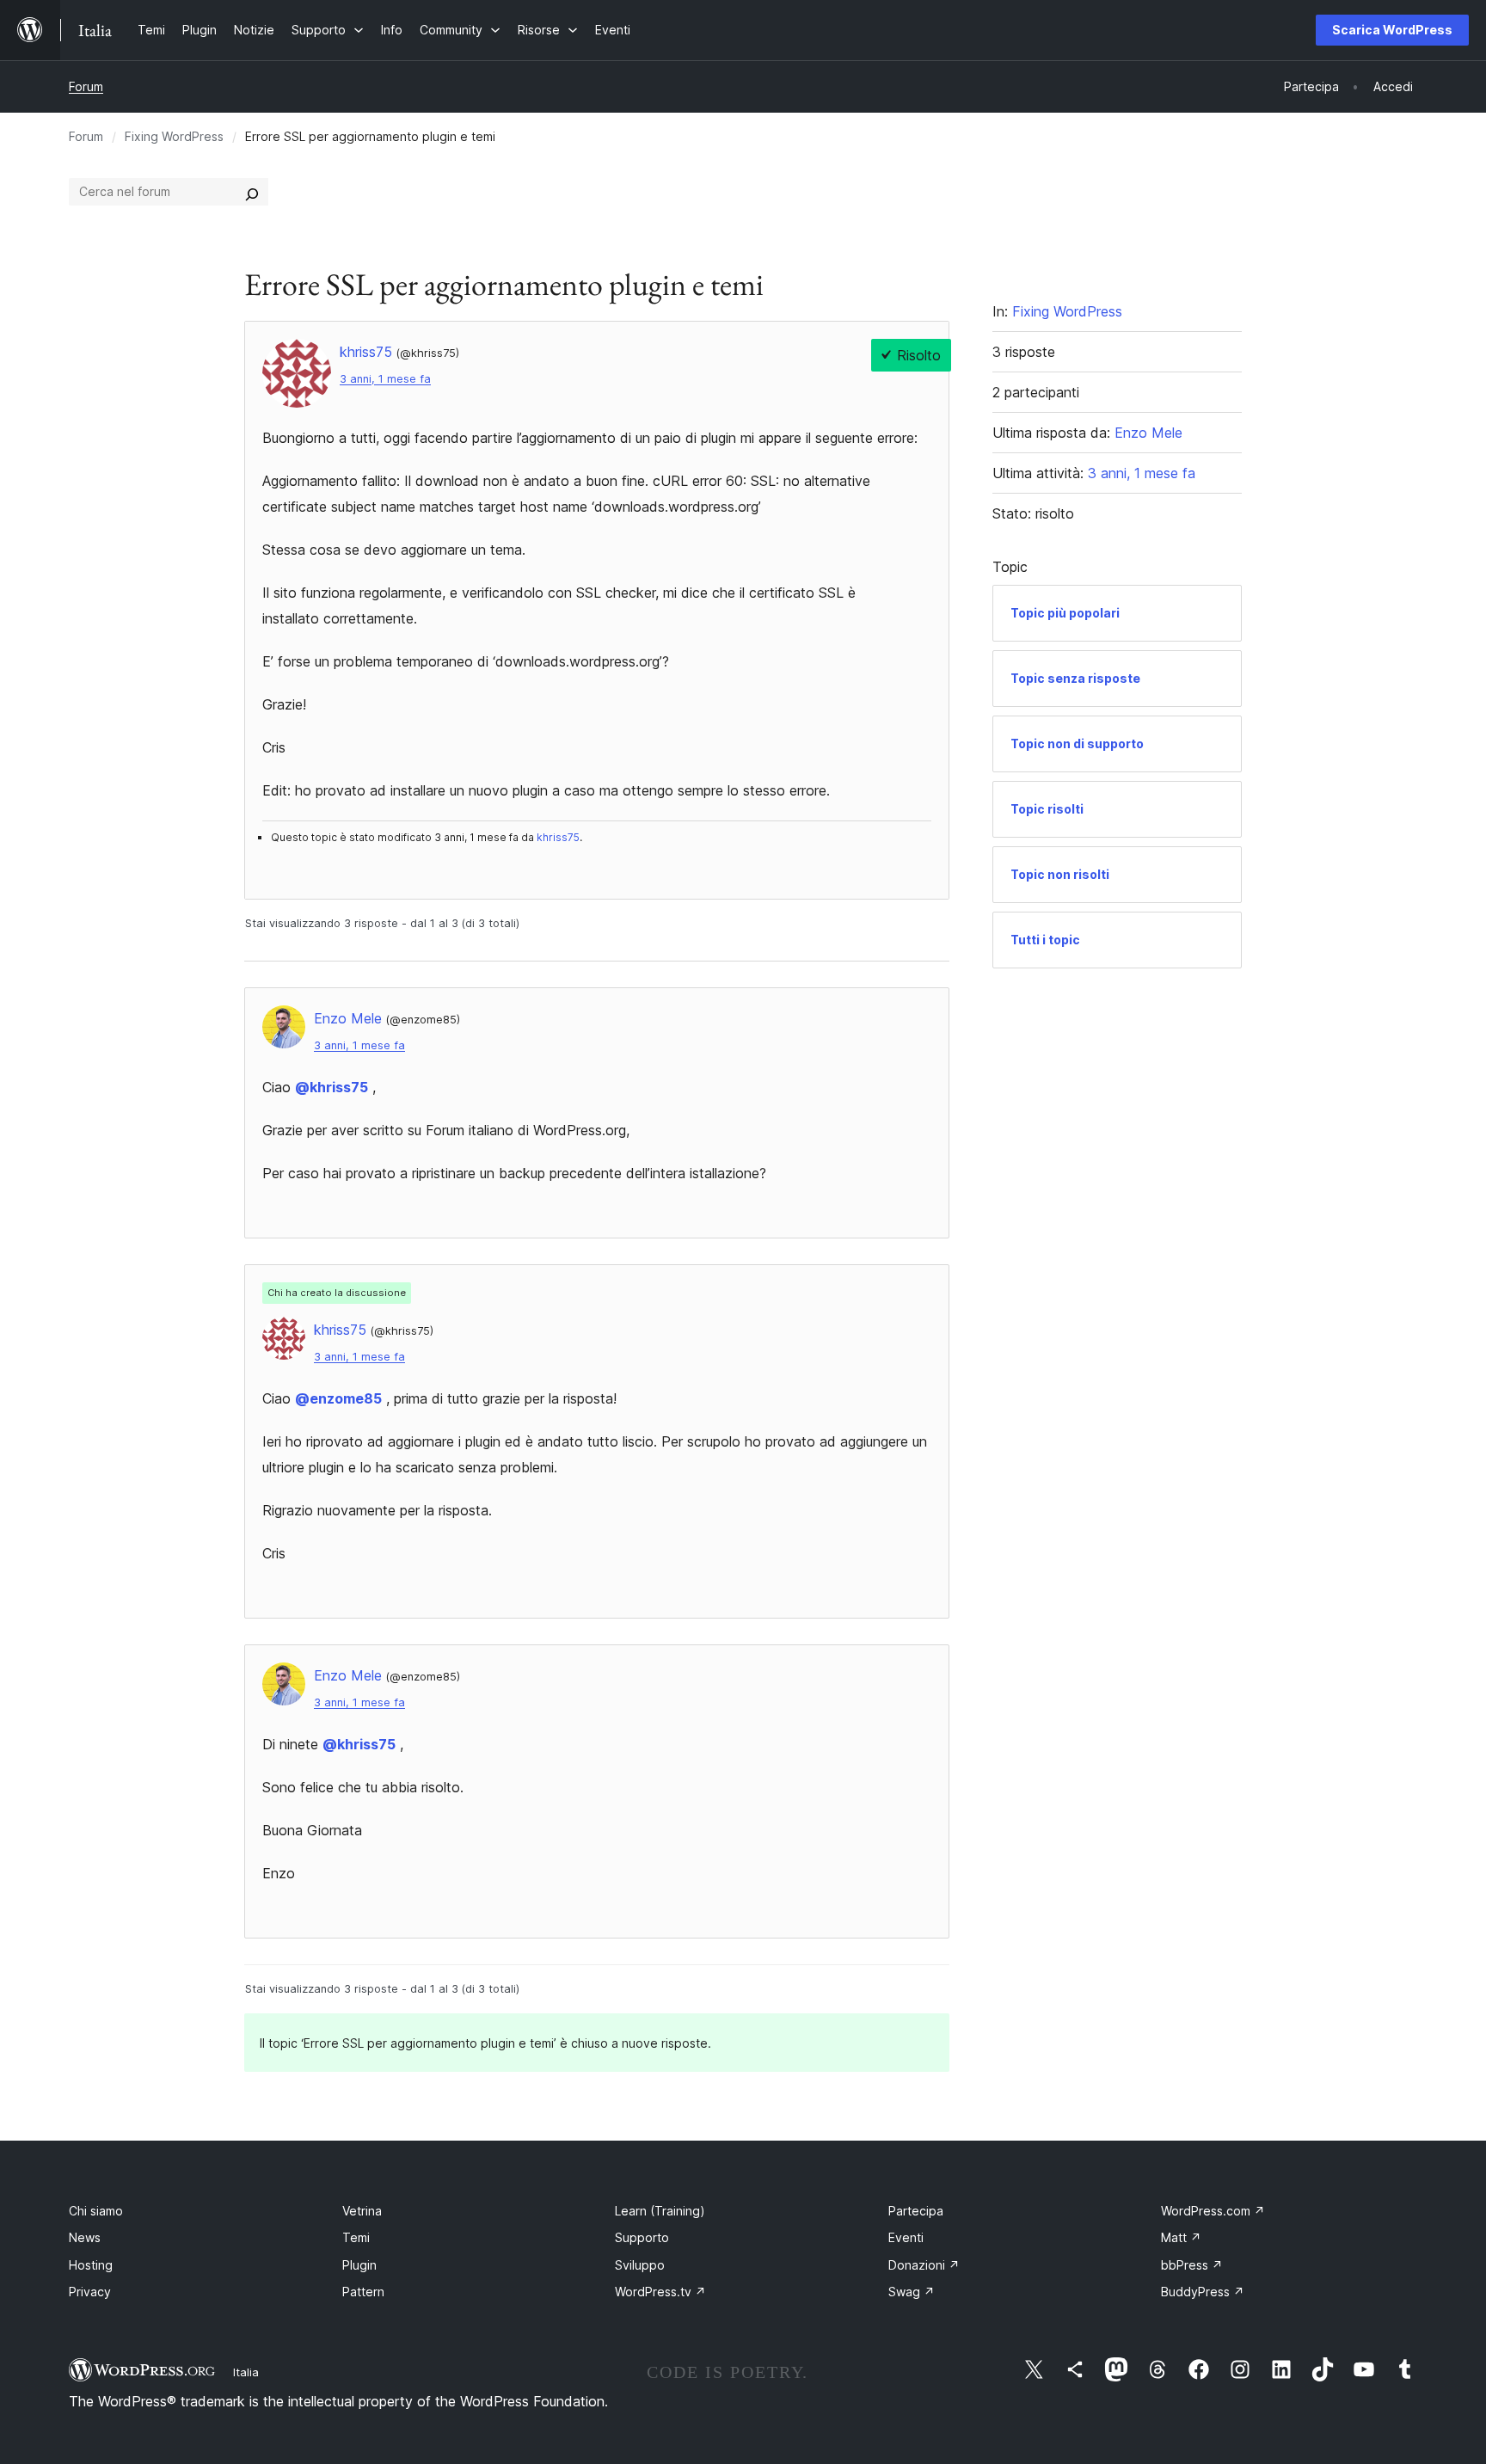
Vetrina (362, 2211)
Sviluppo (640, 2265)
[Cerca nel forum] (252, 192)
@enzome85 (338, 1398)
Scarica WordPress (1392, 30)
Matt (1181, 2237)
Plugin (359, 2265)
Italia (246, 2372)
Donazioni (924, 2265)
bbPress (1192, 2265)
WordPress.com (1213, 2211)
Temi (356, 2237)
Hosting (91, 2265)
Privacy (90, 2292)
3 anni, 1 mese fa (385, 379)
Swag (912, 2292)
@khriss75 (332, 1087)
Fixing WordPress (174, 136)
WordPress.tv (660, 2292)
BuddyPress (1203, 2292)
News (85, 2237)
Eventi (906, 2237)
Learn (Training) (660, 2211)
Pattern (363, 2292)
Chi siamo (96, 2211)
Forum (86, 86)
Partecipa (916, 2211)
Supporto (642, 2237)
